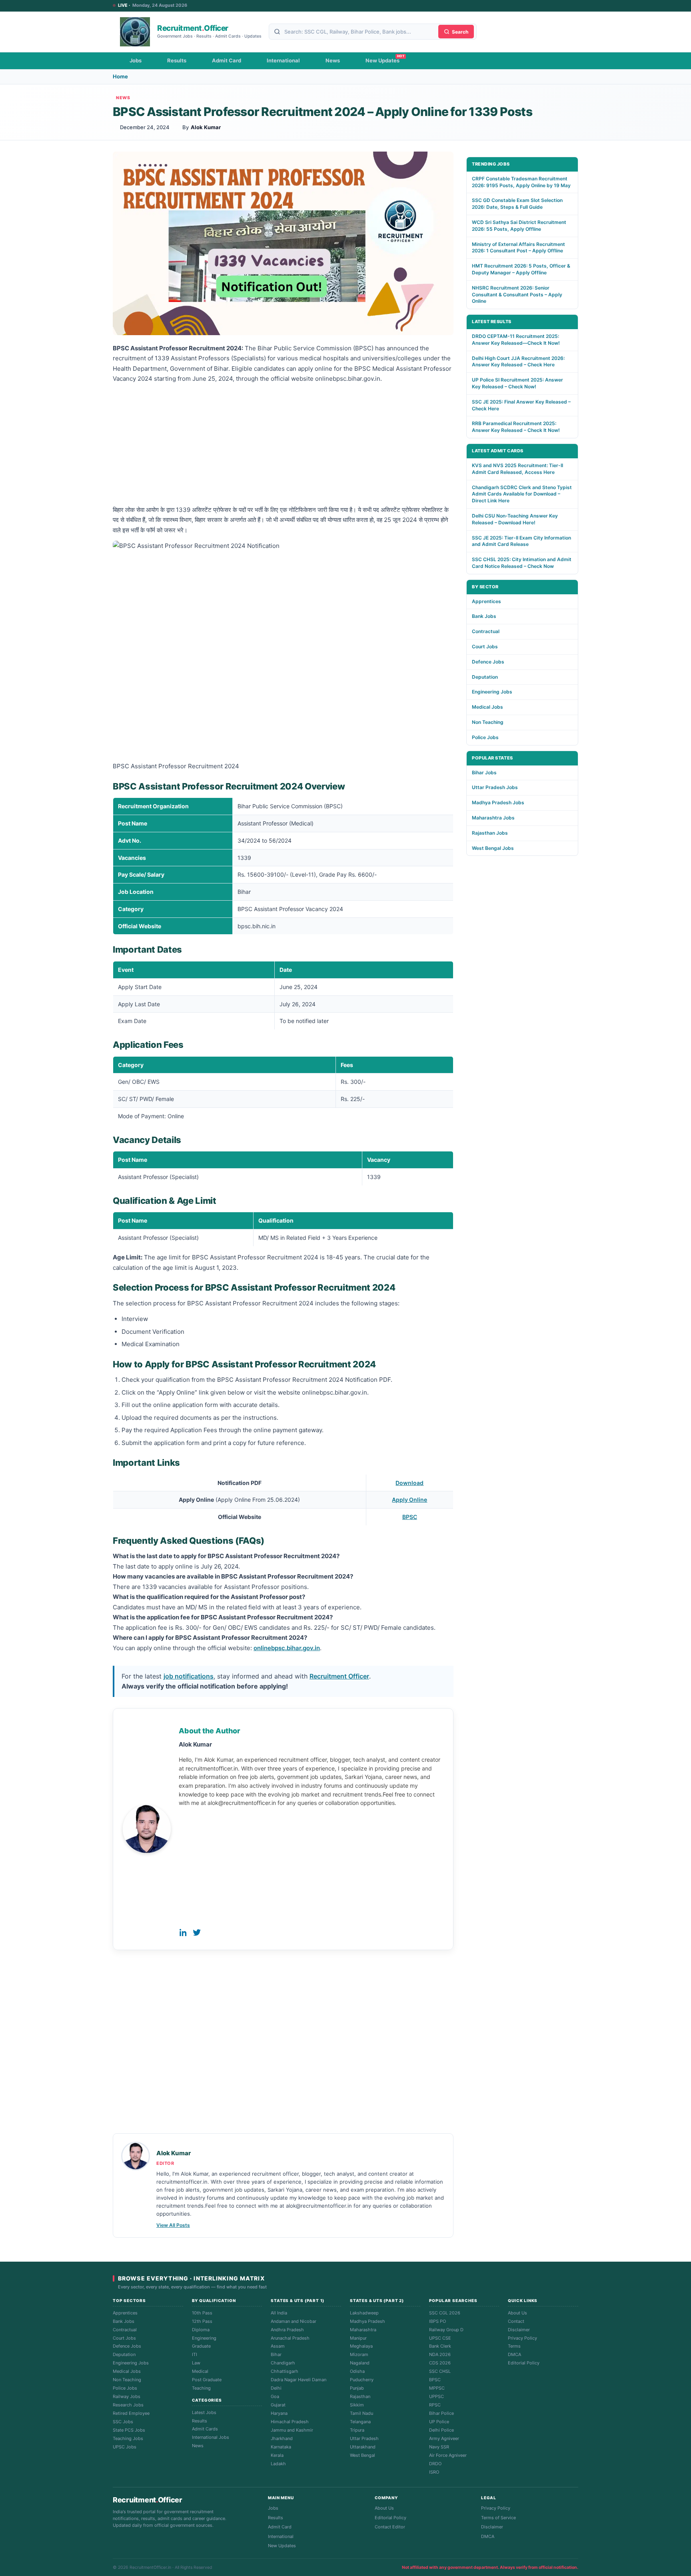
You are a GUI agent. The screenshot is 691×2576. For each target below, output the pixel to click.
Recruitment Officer (339, 1676)
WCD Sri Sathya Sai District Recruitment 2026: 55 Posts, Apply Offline (519, 226)
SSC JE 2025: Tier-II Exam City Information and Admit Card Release (521, 541)
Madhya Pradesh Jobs (498, 802)
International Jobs (211, 2437)
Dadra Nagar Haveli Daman (299, 2380)
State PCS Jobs (129, 2430)
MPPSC (437, 2388)
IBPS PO (437, 2321)
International (283, 60)
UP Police (439, 2422)
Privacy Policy (522, 2338)
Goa (275, 2396)
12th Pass (202, 2321)
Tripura (357, 2430)
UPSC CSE (440, 2338)
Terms (514, 2346)
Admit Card (227, 60)
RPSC (435, 2405)
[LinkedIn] (183, 1932)
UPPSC (436, 2396)
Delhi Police (441, 2430)
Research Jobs (128, 2405)
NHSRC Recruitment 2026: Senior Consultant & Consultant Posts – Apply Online (517, 295)
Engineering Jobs (492, 692)
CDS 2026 (440, 2363)
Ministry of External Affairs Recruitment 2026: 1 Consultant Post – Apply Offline (518, 248)
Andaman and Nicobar (294, 2321)
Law (196, 2363)
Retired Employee (131, 2413)
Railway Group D (446, 2330)
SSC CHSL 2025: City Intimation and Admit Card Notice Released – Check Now (522, 563)
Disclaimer (519, 2330)
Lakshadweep (364, 2313)
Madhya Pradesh (367, 2321)
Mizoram (359, 2354)
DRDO (435, 2464)
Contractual (486, 631)
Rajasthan (360, 2396)
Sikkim (357, 2405)
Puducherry (362, 2380)
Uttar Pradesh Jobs (495, 787)
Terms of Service (498, 2518)
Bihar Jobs (484, 772)
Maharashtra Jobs (493, 818)
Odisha (357, 2371)
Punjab (357, 2388)
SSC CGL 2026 (445, 2313)
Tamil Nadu (361, 2413)
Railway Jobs (127, 2396)
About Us (517, 2313)
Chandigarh (283, 2363)
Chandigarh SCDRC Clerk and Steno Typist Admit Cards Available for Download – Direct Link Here (522, 494)
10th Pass (202, 2313)
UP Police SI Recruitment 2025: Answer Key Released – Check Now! (517, 383)
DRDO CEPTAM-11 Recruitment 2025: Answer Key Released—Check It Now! (516, 340)
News (333, 60)
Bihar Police (441, 2413)
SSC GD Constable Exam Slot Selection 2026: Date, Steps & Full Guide (517, 204)
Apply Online (409, 1500)
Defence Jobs (488, 662)
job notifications (189, 1676)
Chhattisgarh (285, 2371)
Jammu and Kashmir (292, 2430)
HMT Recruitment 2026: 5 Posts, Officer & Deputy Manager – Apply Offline (521, 269)
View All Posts (173, 2225)
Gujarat (278, 2405)
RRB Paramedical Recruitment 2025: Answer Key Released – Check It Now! (516, 427)
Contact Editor (390, 2527)
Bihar (276, 2354)
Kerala (277, 2455)
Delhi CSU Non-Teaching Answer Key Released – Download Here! (515, 519)
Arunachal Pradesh (290, 2338)
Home (120, 76)
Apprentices (486, 601)
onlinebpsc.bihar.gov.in (287, 1648)
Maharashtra (363, 2330)
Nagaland (360, 2363)
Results (177, 60)
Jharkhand (282, 2438)
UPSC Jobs (125, 2447)
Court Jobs (485, 646)
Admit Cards (205, 2429)
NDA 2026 (440, 2354)
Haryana (279, 2413)
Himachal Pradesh (290, 2422)
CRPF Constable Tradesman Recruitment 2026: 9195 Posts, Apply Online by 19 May (521, 182)
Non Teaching (488, 722)
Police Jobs (485, 737)
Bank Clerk (440, 2346)
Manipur (358, 2338)
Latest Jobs (204, 2412)
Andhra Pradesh (287, 2330)
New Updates (382, 60)
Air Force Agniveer (448, 2455)
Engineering (204, 2338)
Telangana (360, 2422)
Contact (516, 2321)
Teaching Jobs (128, 2438)
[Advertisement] (283, 446)
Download (409, 1483)
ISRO (434, 2472)
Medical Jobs (487, 707)
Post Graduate (207, 2380)
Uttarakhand (363, 2447)
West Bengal (362, 2455)
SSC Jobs (123, 2422)
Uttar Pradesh (364, 2438)
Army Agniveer (444, 2438)
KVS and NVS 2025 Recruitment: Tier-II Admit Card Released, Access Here (517, 469)
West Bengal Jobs (493, 848)
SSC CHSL (440, 2371)
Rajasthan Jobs (490, 833)
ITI (195, 2354)
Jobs (136, 60)
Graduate (201, 2346)
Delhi (276, 2388)
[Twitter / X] (197, 1932)
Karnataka (281, 2447)
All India (279, 2313)
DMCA (514, 2354)
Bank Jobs (484, 616)
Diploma (201, 2330)
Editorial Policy (524, 2363)
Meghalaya (361, 2346)
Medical (200, 2371)
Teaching (201, 2388)
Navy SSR (439, 2447)
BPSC (410, 1517)
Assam (278, 2346)
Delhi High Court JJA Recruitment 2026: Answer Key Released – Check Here (518, 362)
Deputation (485, 677)
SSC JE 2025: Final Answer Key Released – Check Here (521, 405)
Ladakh (278, 2464)
